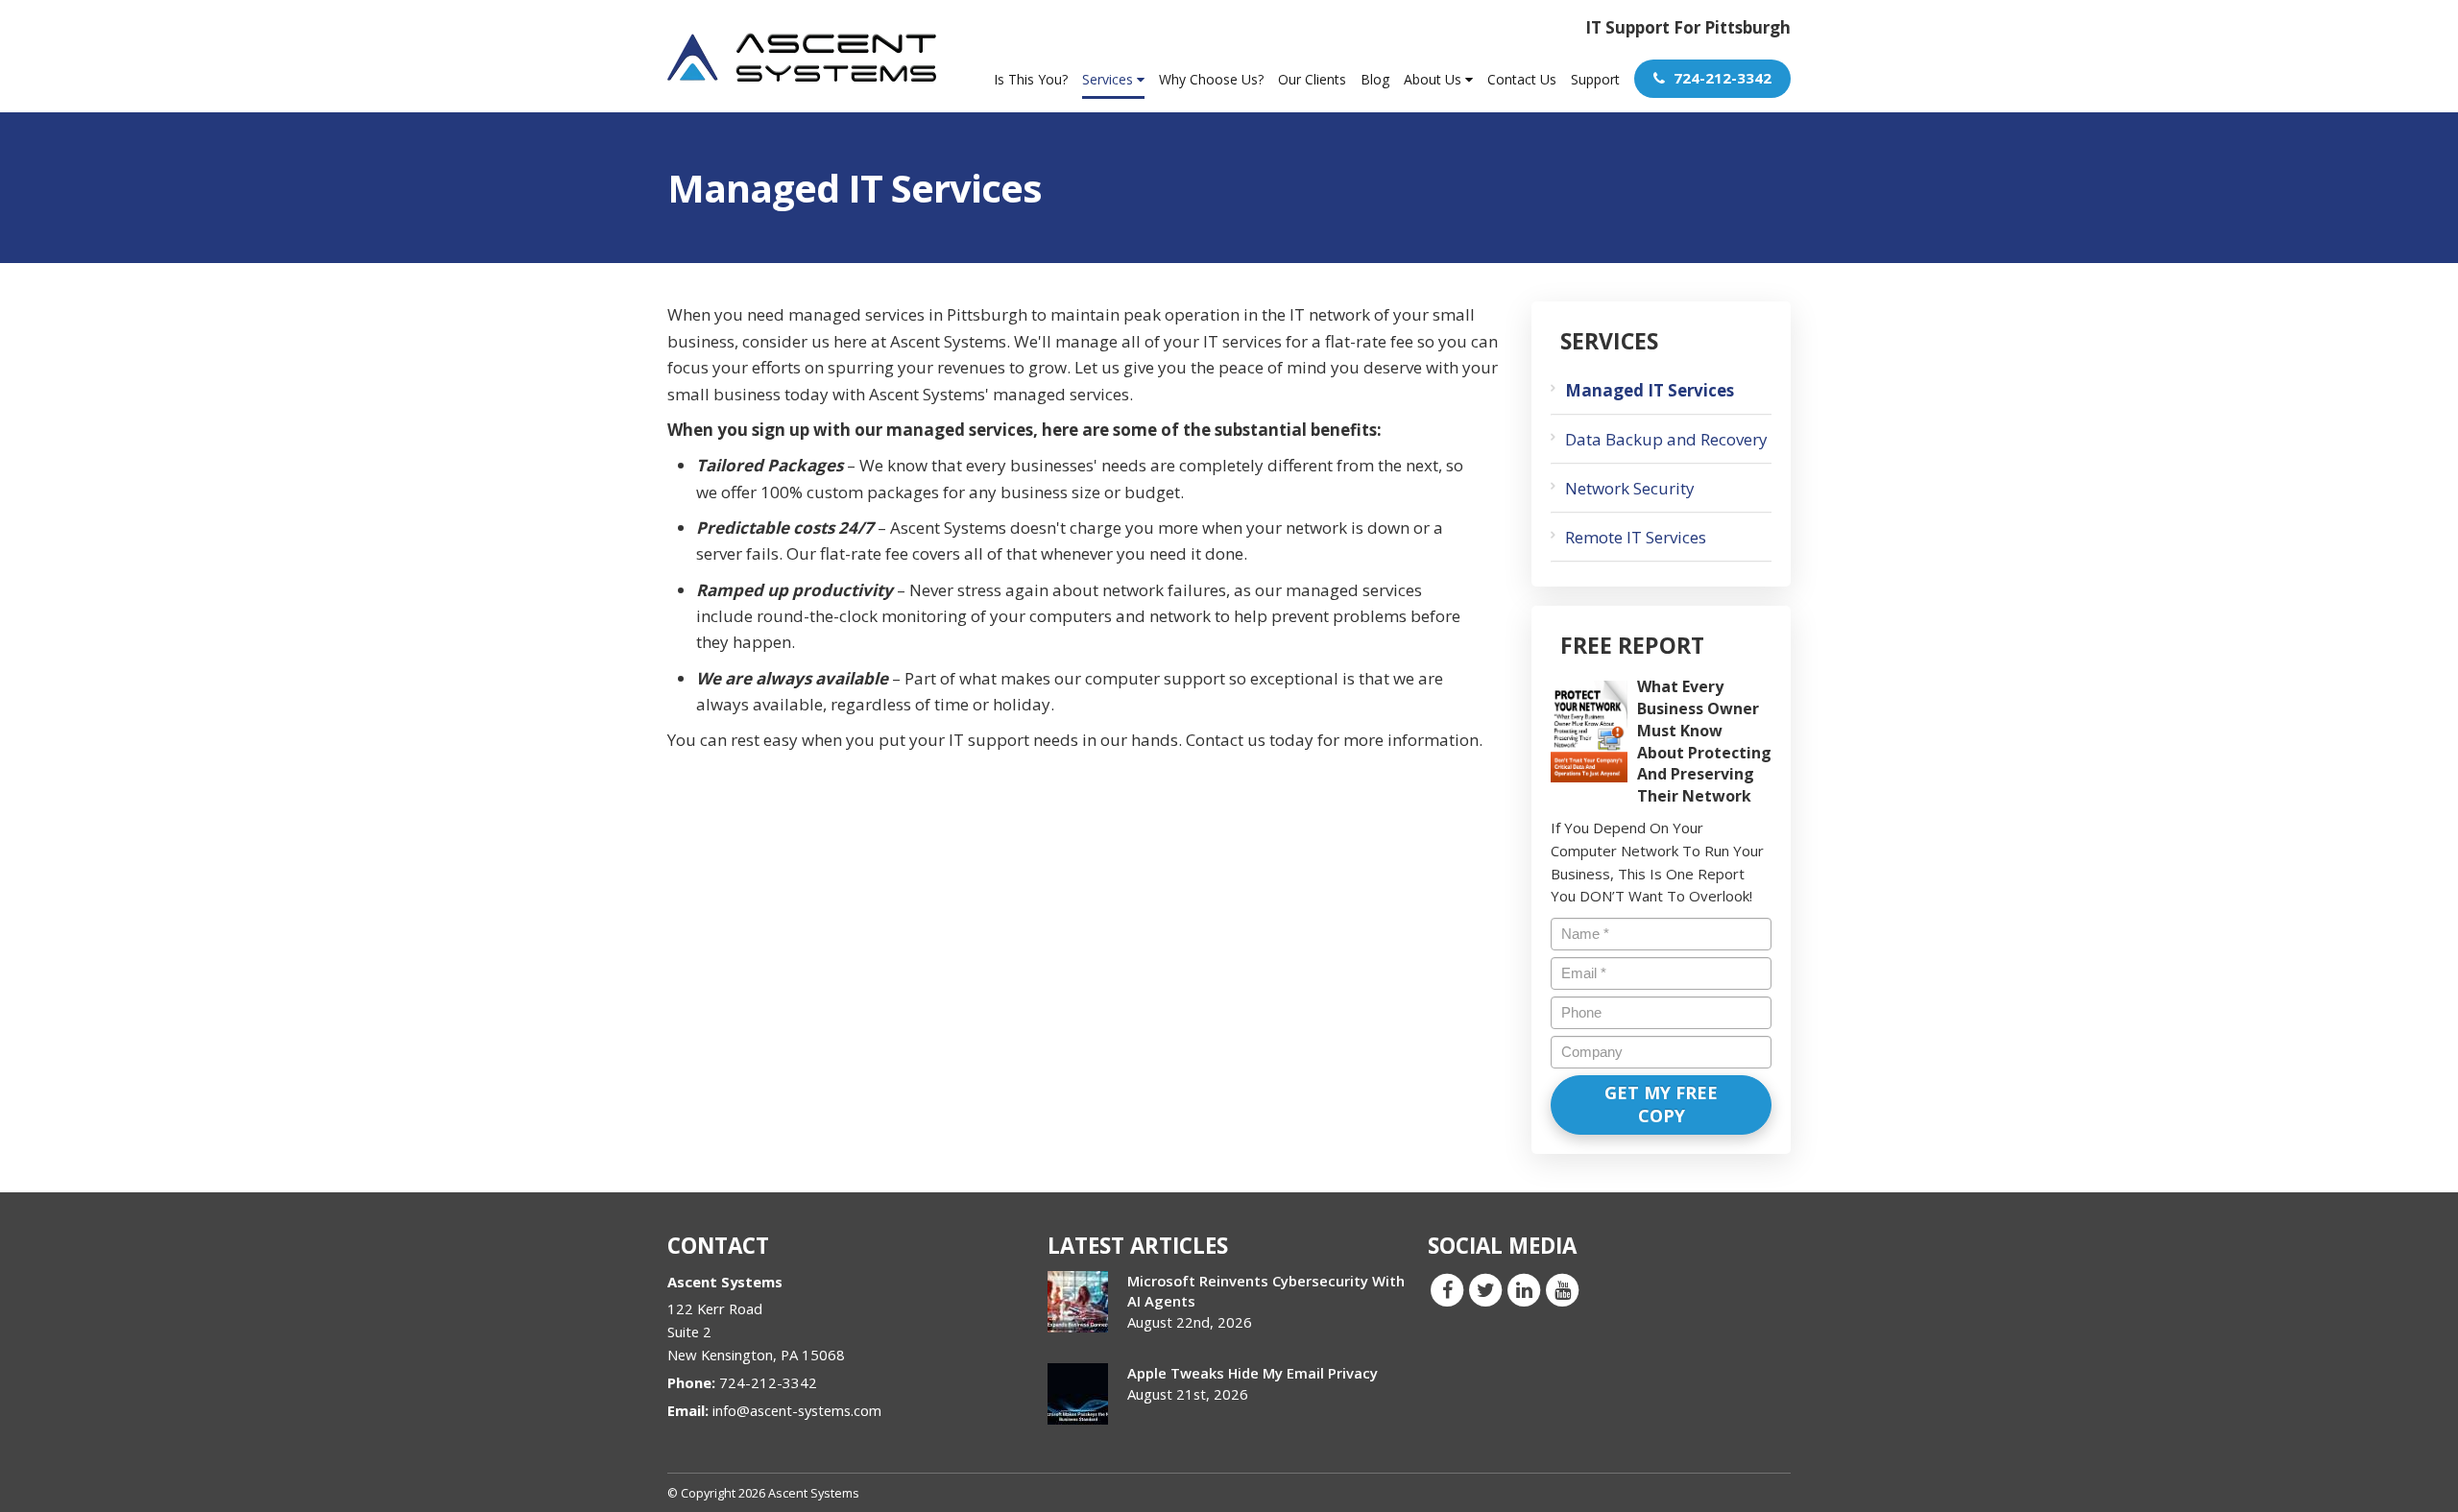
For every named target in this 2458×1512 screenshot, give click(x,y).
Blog (1375, 79)
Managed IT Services (1650, 390)
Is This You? (1031, 79)
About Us (1434, 79)
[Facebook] (1447, 1288)
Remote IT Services (1636, 537)
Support (1595, 79)
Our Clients (1312, 79)
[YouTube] (1562, 1288)
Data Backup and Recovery (1666, 439)
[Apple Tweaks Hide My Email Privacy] (1078, 1394)
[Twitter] (1485, 1288)
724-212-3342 (1721, 78)
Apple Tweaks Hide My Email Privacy (1253, 1373)
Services (1109, 79)
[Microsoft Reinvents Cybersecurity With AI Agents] (1078, 1302)
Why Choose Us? (1211, 79)
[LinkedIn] (1524, 1288)
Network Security (1630, 488)
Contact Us (1522, 79)
